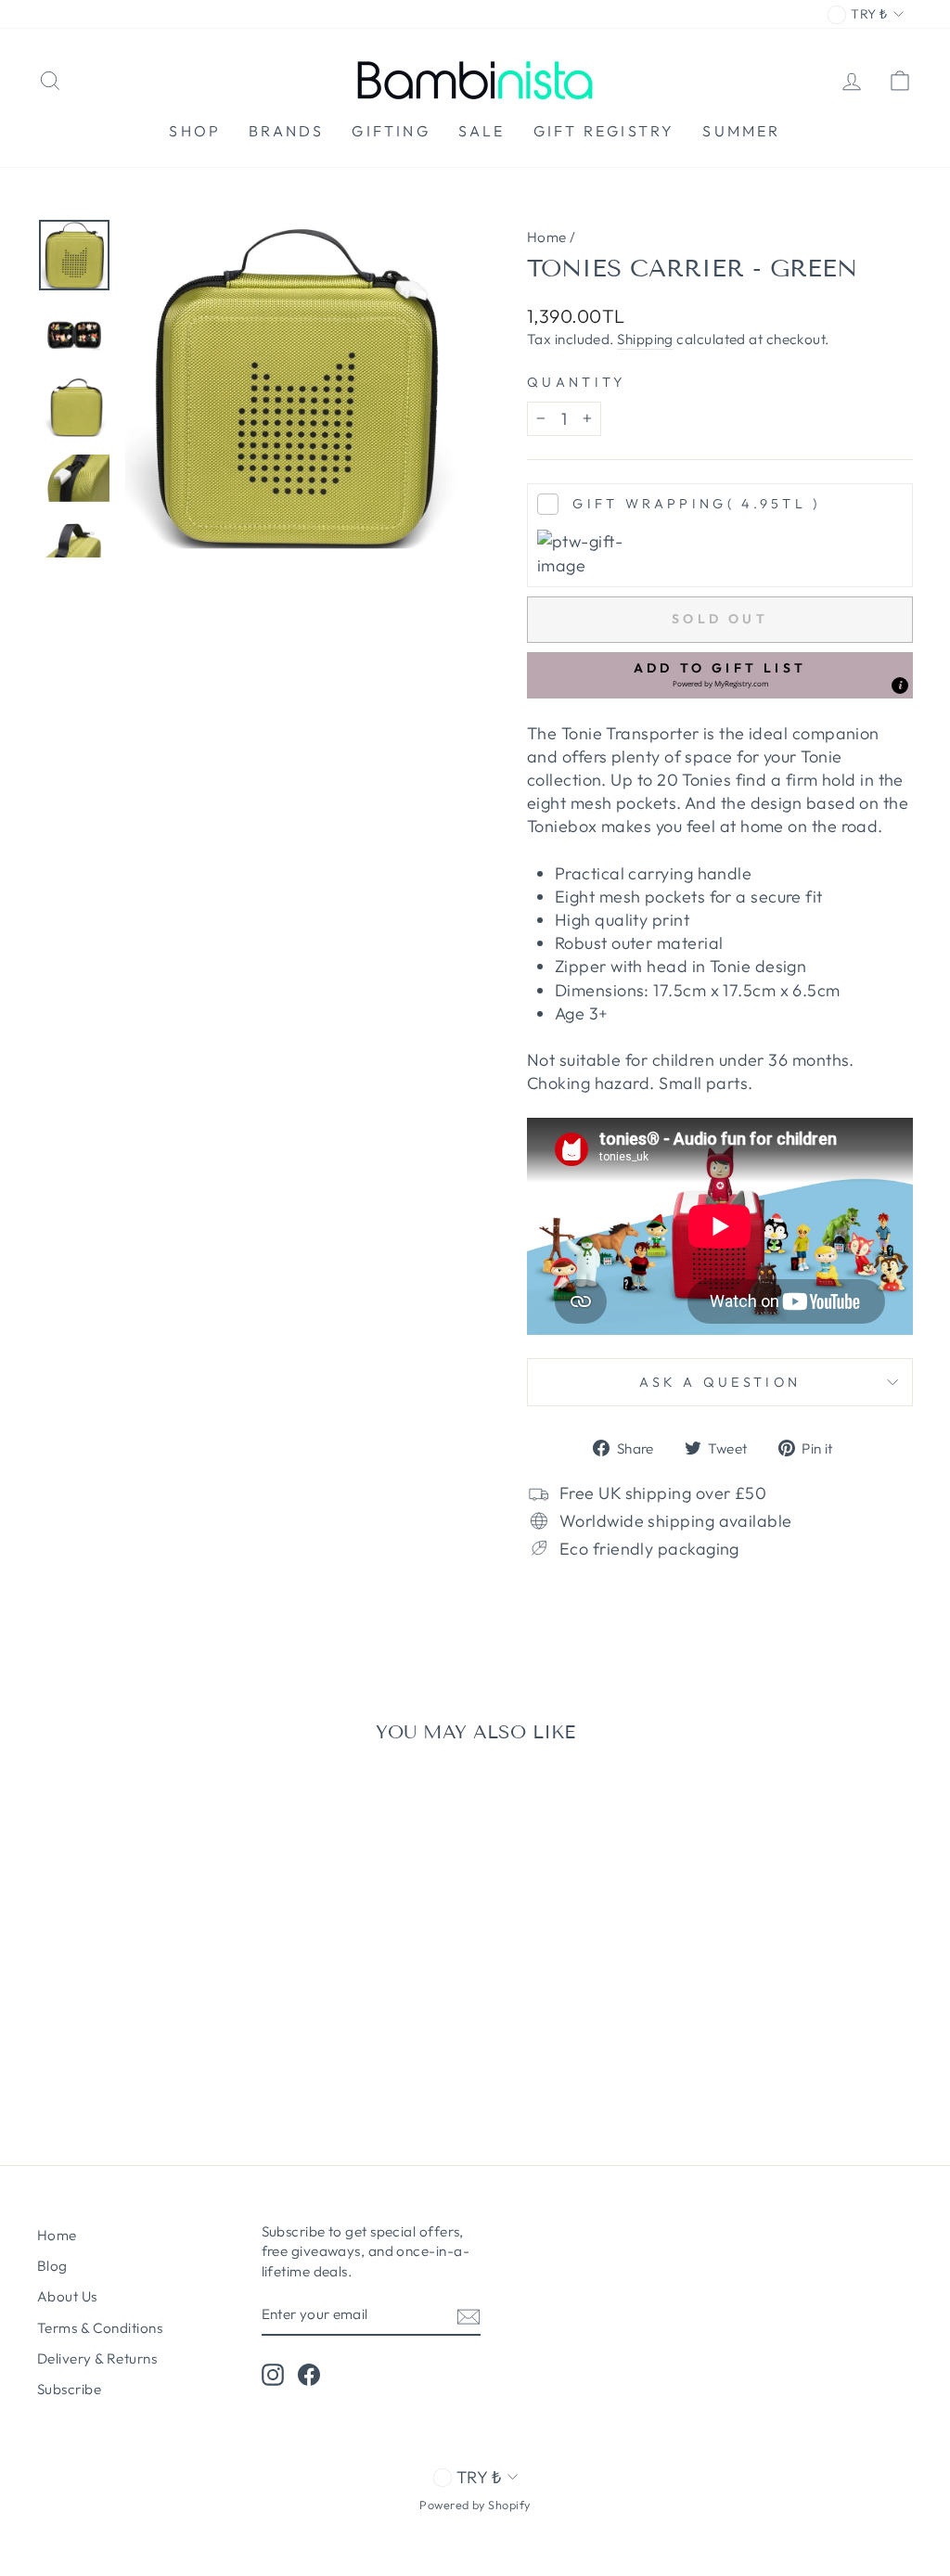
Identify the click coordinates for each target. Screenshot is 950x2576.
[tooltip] (900, 686)
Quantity (577, 382)
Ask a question (720, 1382)
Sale (482, 131)
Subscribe (69, 2389)
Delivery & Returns (97, 2358)
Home (547, 237)
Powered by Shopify (475, 2505)
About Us (67, 2296)
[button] (720, 675)
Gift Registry (604, 131)
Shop (195, 131)
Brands (286, 131)
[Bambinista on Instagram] (273, 2375)
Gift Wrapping (696, 504)
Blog (52, 2266)
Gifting (391, 131)
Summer (741, 131)
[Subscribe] (469, 2316)
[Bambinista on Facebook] (309, 2375)
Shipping (645, 339)
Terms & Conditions (100, 2328)
